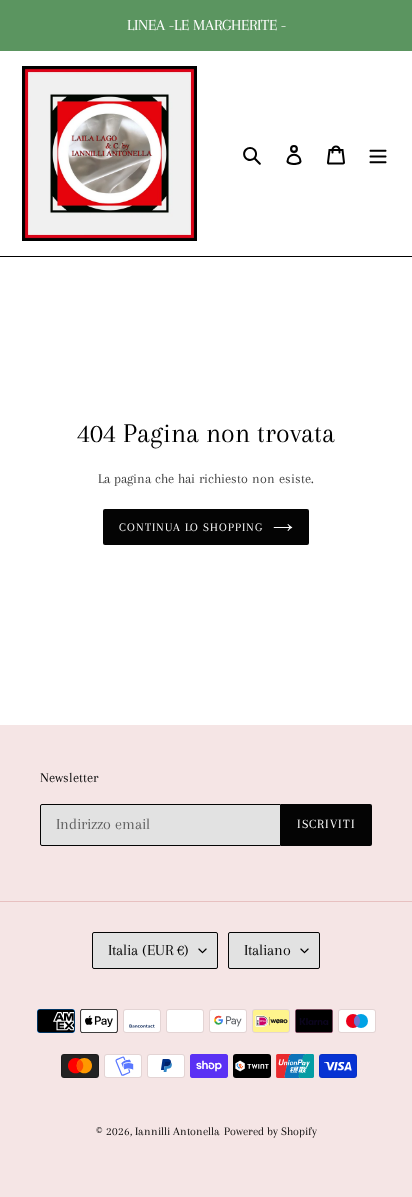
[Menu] (378, 153)
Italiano (267, 950)
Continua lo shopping (191, 527)
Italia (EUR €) (148, 950)
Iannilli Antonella (177, 1131)
